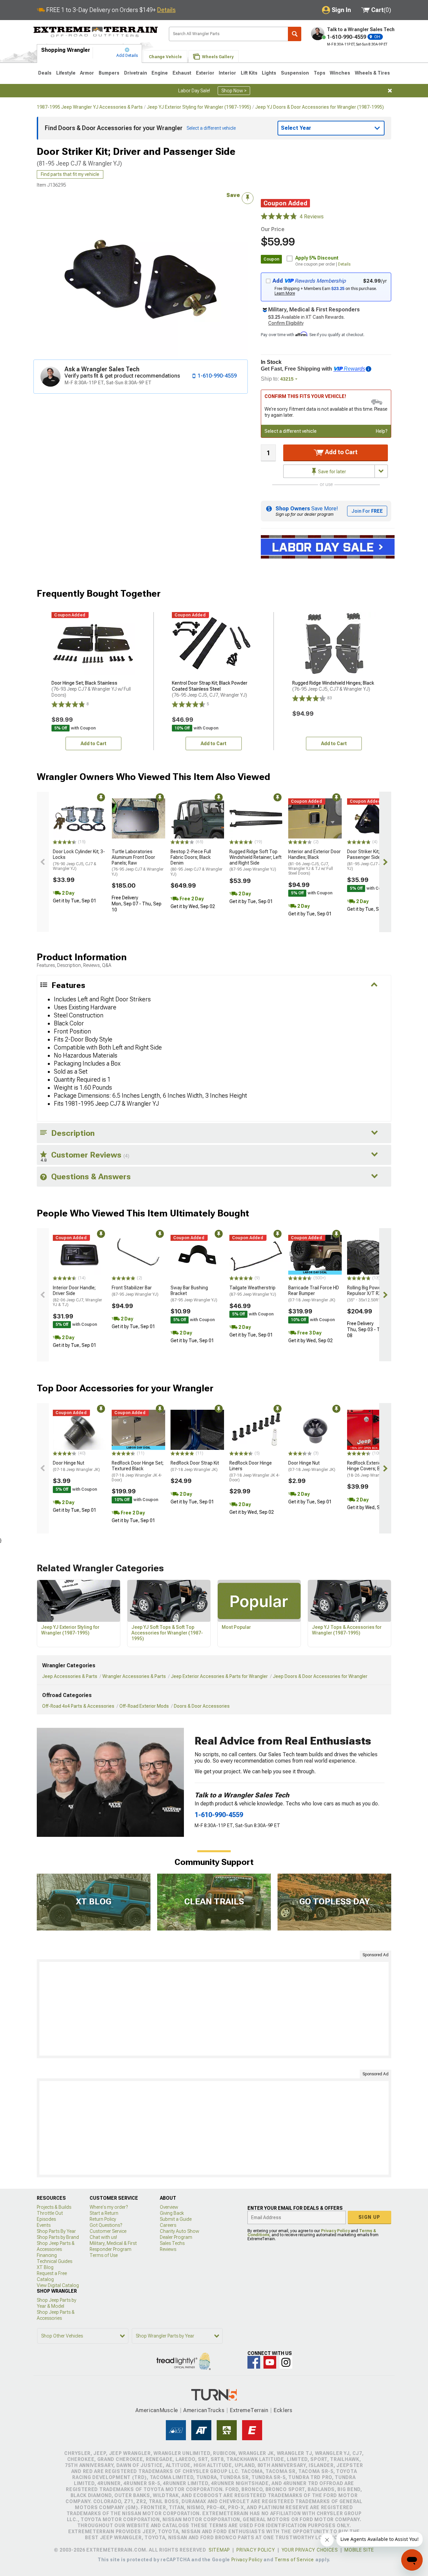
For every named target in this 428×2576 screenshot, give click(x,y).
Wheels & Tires (372, 73)
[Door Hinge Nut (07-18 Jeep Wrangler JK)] (80, 1430)
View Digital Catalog (58, 2285)
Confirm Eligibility (286, 323)
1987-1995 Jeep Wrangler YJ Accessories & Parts (90, 107)
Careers (168, 2225)
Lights (269, 73)
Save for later (332, 472)
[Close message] (390, 91)
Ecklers (283, 2410)
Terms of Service (294, 2560)
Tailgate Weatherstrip (253, 1291)
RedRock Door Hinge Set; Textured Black (138, 1471)
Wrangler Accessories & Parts (134, 1676)
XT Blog (45, 2267)
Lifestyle (66, 73)
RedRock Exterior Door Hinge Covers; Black (370, 1469)
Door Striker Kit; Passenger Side (373, 860)
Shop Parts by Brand (58, 2237)
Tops (319, 73)
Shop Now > (234, 91)
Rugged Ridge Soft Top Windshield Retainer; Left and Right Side (255, 860)
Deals (45, 73)
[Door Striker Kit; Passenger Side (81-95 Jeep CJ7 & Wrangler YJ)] (374, 818)
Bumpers (109, 73)
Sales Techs (172, 2243)
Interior (227, 73)
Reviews (168, 2249)
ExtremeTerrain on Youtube (270, 2362)
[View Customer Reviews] (279, 217)
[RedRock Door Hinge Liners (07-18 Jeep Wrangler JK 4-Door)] (256, 1430)
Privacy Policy (335, 2231)
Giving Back (172, 2213)
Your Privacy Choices (310, 2550)
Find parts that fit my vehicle (70, 174)
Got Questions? (106, 2225)
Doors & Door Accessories (202, 1706)
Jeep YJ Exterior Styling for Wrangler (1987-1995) (199, 107)
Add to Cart (341, 452)
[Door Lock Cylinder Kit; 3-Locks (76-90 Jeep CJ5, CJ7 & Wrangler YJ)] (80, 818)
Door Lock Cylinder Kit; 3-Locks (79, 860)
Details (166, 10)
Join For (367, 511)
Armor (87, 73)
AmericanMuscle (157, 2410)
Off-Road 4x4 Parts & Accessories (78, 1706)
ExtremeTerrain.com (96, 32)
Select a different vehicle (291, 431)
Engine (160, 73)
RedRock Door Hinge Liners (255, 1471)
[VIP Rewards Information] (368, 369)
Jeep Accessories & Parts (70, 1676)
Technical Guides (55, 2261)
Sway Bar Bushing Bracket (194, 1294)
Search (295, 34)
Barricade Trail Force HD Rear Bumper (314, 1294)
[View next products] (385, 862)
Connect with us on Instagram (286, 2362)
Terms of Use (104, 2255)
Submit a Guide (176, 2219)
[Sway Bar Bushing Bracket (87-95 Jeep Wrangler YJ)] (197, 1255)
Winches (340, 73)
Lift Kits (249, 73)
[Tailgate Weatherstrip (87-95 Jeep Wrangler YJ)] (256, 1255)
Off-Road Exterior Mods (144, 1706)
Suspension (295, 73)
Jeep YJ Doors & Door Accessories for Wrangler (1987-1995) (319, 107)
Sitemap (219, 2550)
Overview (169, 2207)
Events (44, 2225)
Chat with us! (103, 2237)
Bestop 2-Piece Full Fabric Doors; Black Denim (196, 863)
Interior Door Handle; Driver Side (77, 1296)
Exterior (205, 73)
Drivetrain (136, 73)
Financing (47, 2255)
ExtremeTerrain (249, 2410)
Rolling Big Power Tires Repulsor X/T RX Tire (371, 1294)
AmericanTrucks (204, 2410)
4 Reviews (312, 217)
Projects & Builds (54, 2207)
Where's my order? (109, 2207)
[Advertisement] (214, 2009)
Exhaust (182, 73)
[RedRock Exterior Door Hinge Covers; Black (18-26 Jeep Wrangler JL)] (374, 1430)
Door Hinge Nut (76, 1466)
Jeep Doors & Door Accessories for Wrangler (320, 1676)
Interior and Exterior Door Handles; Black (314, 862)
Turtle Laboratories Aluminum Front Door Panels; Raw (138, 863)
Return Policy (103, 2219)
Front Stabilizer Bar (135, 1291)
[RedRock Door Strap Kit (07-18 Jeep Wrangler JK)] (197, 1430)
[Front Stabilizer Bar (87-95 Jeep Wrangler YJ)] (138, 1255)
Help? (382, 431)
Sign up (369, 2217)
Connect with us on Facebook (254, 2362)
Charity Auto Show (180, 2231)
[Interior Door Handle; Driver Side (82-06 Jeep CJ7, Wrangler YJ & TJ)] (80, 1255)
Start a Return (104, 2213)
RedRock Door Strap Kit (195, 1466)
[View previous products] (43, 862)
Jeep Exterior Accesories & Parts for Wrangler (219, 1676)
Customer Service (108, 2231)
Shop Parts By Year (56, 2231)
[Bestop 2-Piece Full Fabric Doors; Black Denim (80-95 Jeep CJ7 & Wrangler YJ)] (197, 818)
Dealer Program (176, 2237)
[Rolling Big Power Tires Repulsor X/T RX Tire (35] (374, 1255)
